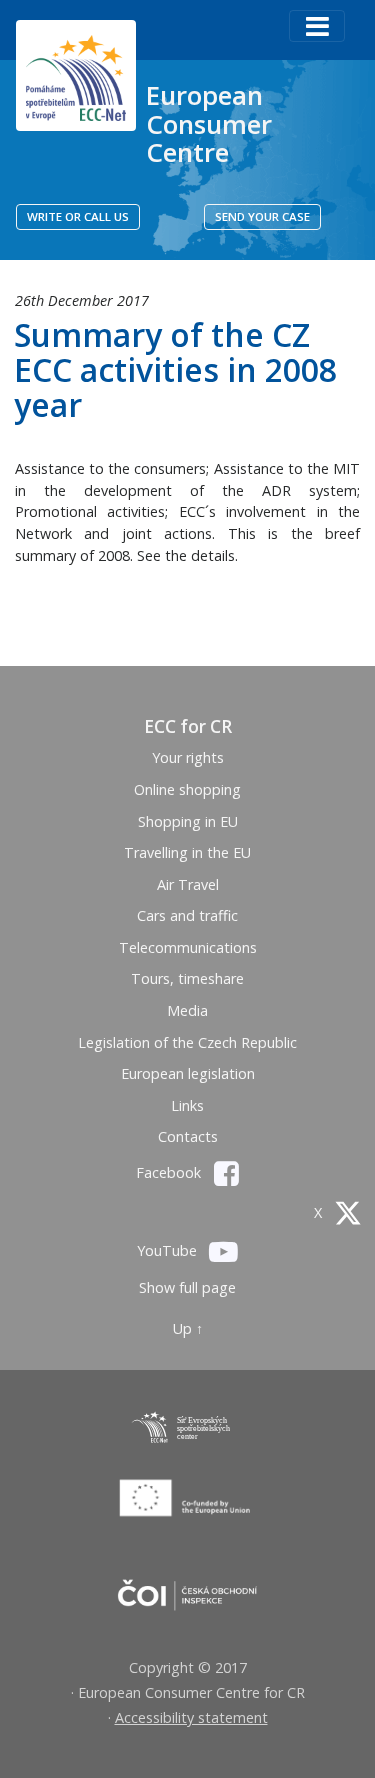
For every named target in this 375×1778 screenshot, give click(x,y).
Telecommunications (188, 947)
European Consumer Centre (209, 123)
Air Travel (188, 884)
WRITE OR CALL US (78, 216)
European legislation (188, 1073)
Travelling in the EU (187, 852)
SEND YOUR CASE (262, 216)
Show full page (187, 1287)
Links (187, 1105)
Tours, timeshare (187, 978)
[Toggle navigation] (317, 26)
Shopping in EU (188, 821)
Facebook (170, 1172)
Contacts (188, 1136)
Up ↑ (188, 1328)
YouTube (169, 1250)
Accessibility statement (191, 1717)
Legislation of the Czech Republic (187, 1042)
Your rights (188, 757)
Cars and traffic (187, 915)
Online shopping (187, 789)
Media (187, 1010)
